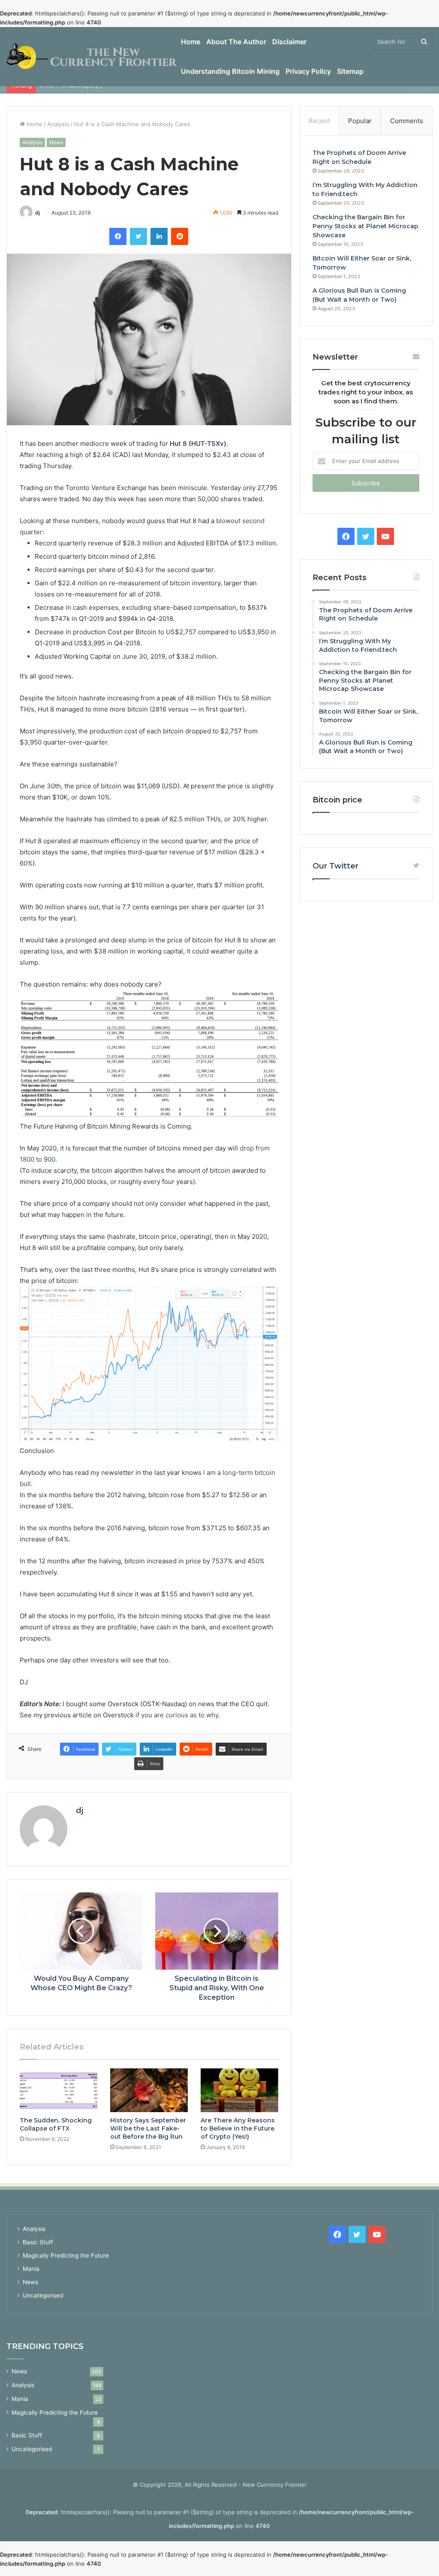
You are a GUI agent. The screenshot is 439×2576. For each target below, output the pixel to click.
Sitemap (350, 71)
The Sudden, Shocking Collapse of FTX (56, 2124)
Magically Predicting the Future (66, 2255)
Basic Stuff (38, 2242)
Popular (360, 121)
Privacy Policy (308, 71)
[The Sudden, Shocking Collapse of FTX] (59, 2090)
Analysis (58, 124)
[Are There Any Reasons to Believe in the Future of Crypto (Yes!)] (239, 2090)
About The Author (236, 42)
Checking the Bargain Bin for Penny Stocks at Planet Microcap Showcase (365, 226)
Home (191, 42)
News (56, 142)
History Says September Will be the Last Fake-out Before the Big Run (148, 2128)
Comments (407, 121)
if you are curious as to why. (178, 1715)
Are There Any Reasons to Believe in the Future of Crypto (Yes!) (238, 2128)
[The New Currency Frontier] (92, 57)
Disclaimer (289, 42)
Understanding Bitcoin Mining (230, 71)
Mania (31, 2269)
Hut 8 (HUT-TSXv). (199, 443)
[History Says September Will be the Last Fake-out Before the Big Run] (149, 2090)
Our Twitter (335, 866)
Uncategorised (43, 2295)
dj (38, 213)
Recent (319, 121)
